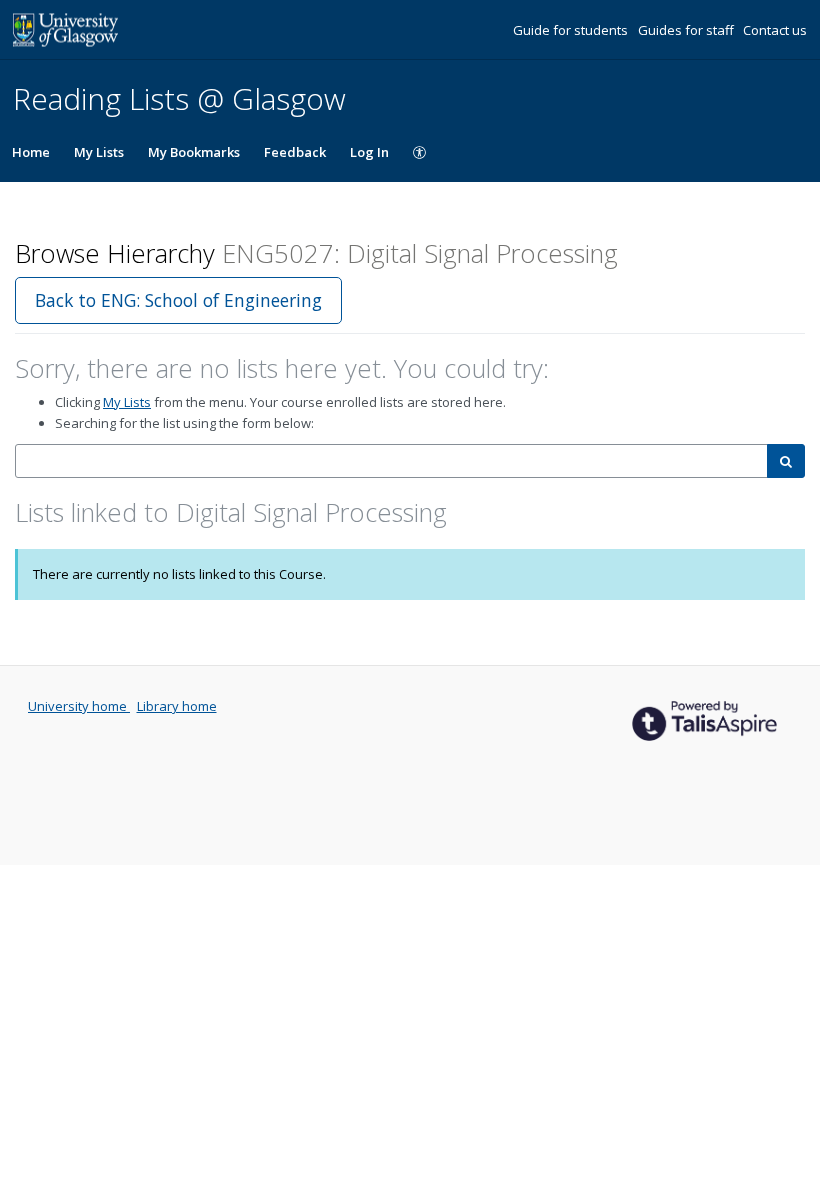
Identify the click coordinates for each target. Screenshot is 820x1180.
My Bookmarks (194, 152)
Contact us (775, 30)
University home (79, 706)
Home (31, 152)
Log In (369, 152)
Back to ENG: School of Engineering (178, 300)
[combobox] (391, 461)
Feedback (295, 152)
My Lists (99, 152)
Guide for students (572, 30)
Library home (177, 706)
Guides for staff (687, 30)
